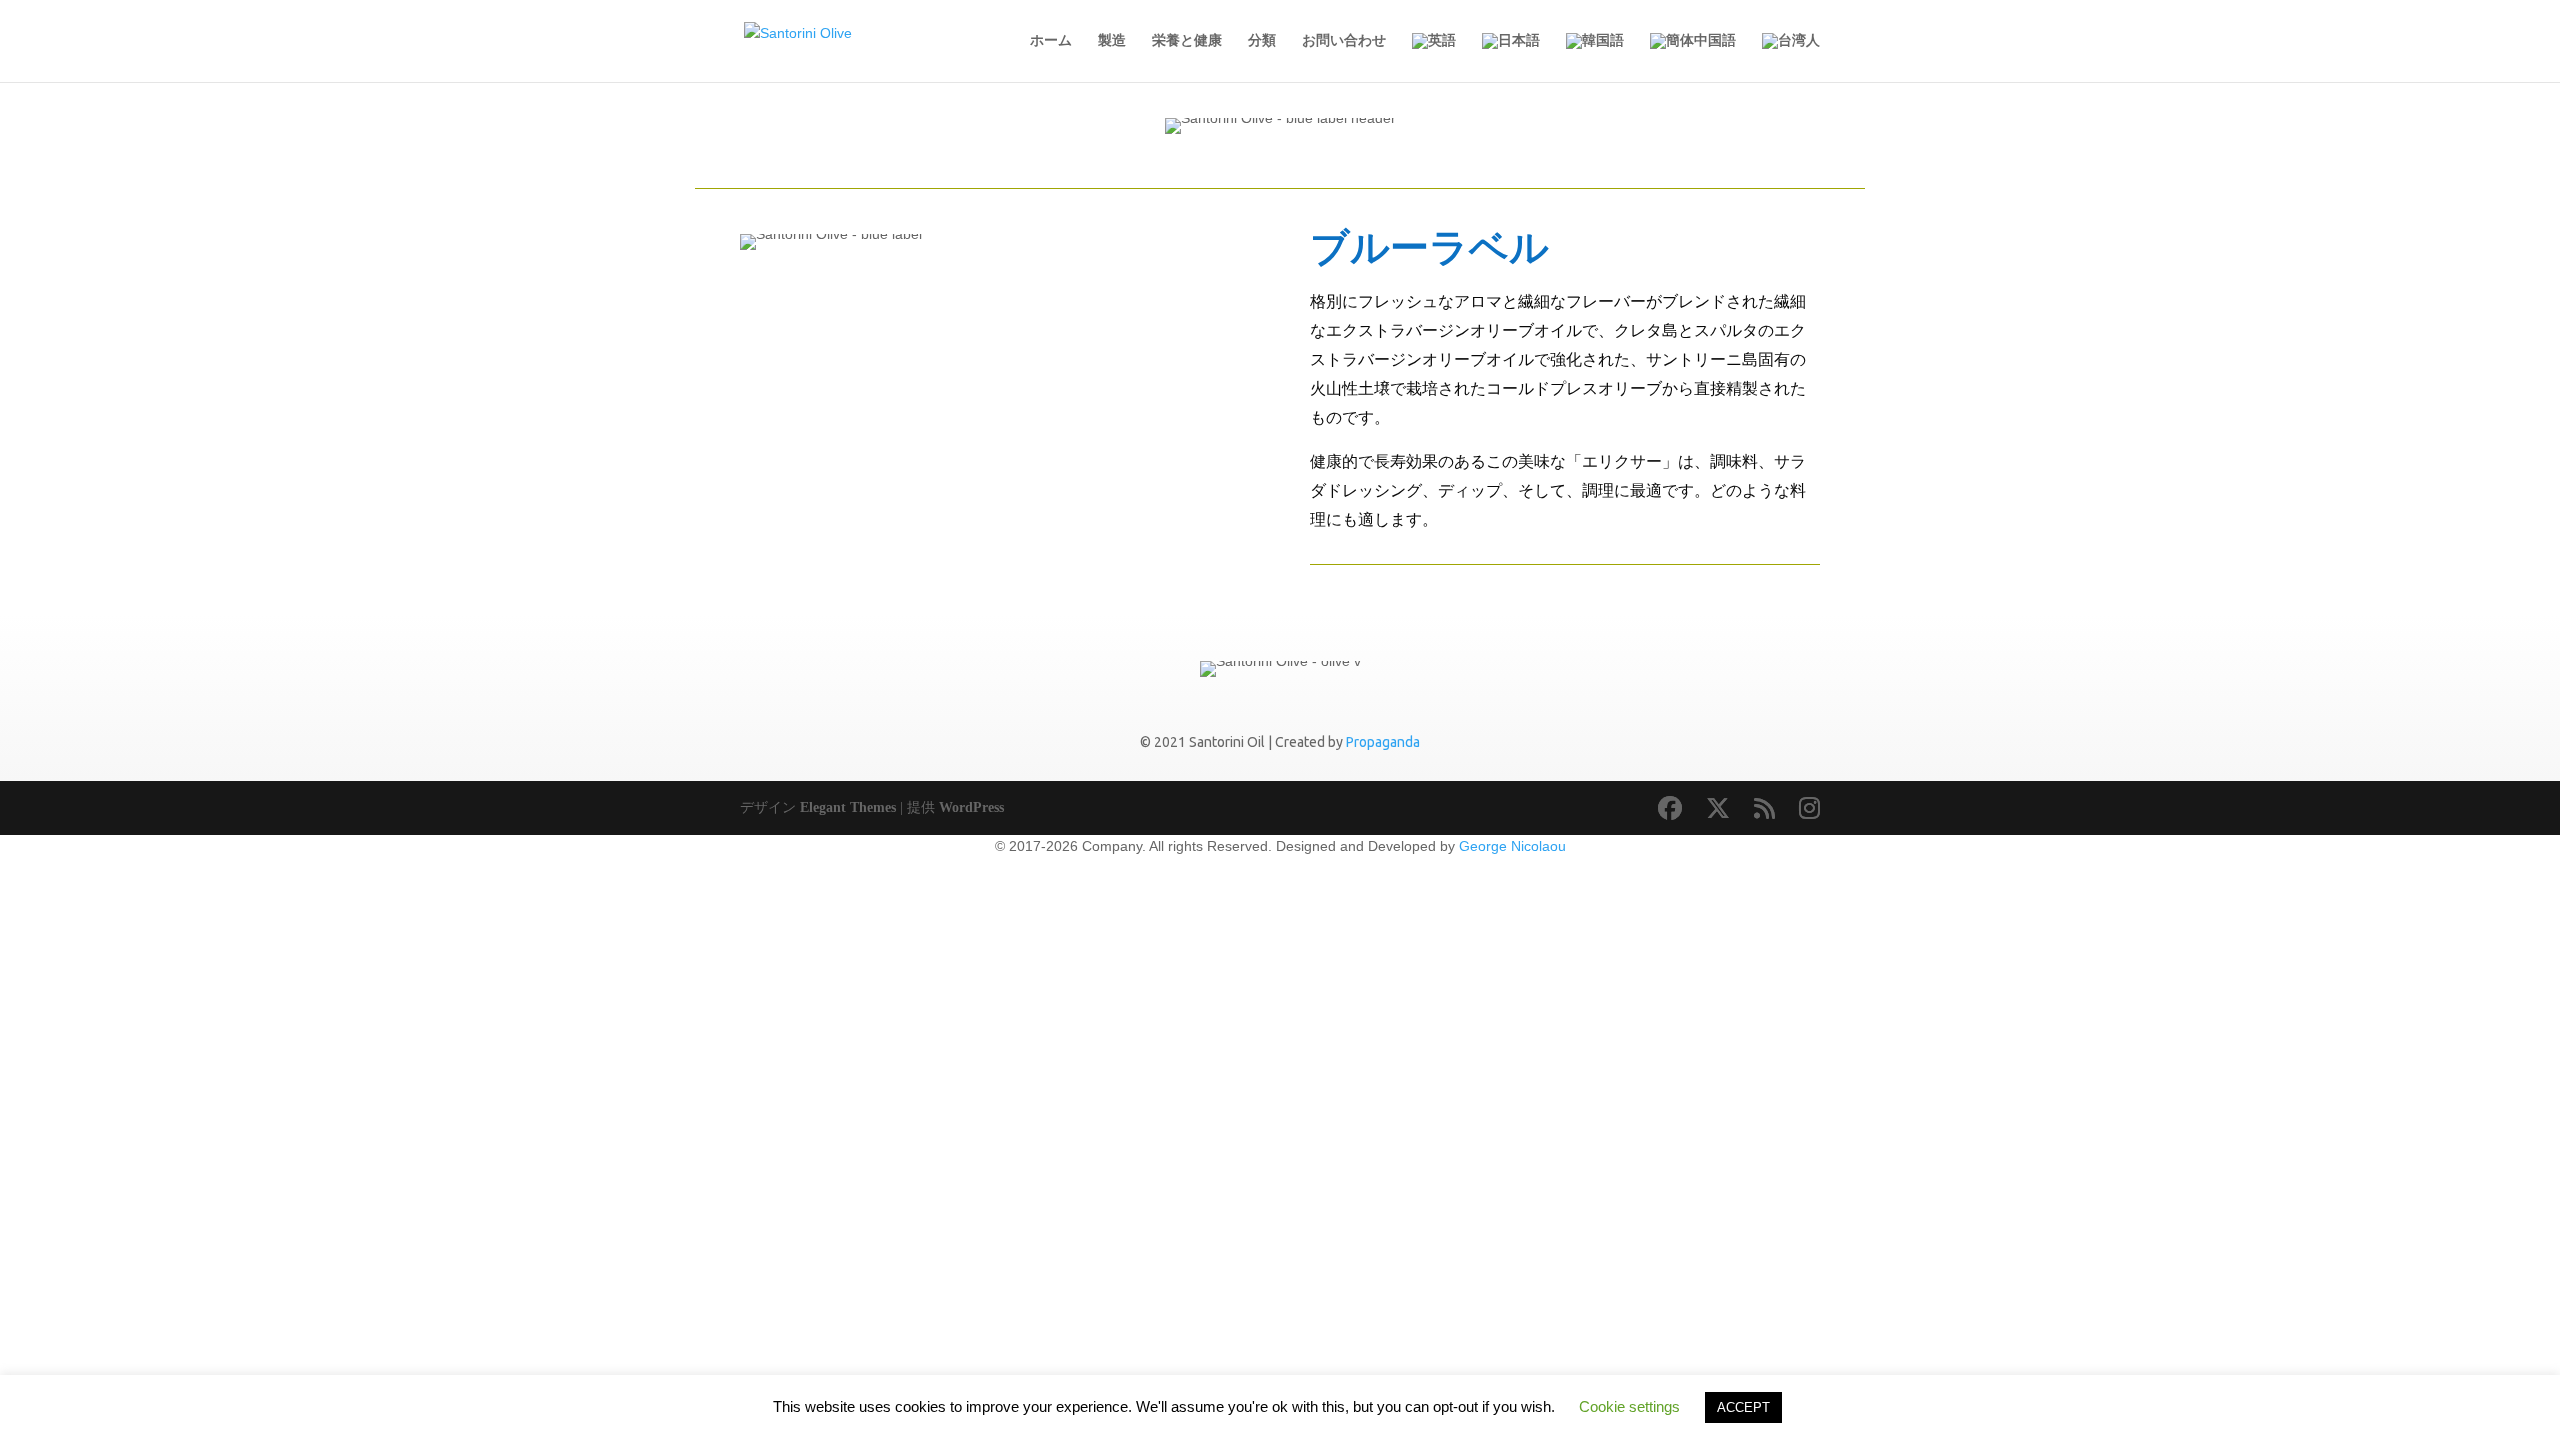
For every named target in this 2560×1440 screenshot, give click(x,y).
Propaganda (1383, 742)
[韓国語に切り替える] (1595, 57)
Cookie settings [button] (1629, 1406)
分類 (1262, 40)
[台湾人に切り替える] (1791, 57)
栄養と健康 (1187, 40)
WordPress (971, 807)
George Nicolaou (1512, 846)
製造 (1112, 40)
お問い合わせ (1344, 40)
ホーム (1051, 40)
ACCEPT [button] (1743, 1407)
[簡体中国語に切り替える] (1693, 57)
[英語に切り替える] (1434, 57)
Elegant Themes (848, 807)
